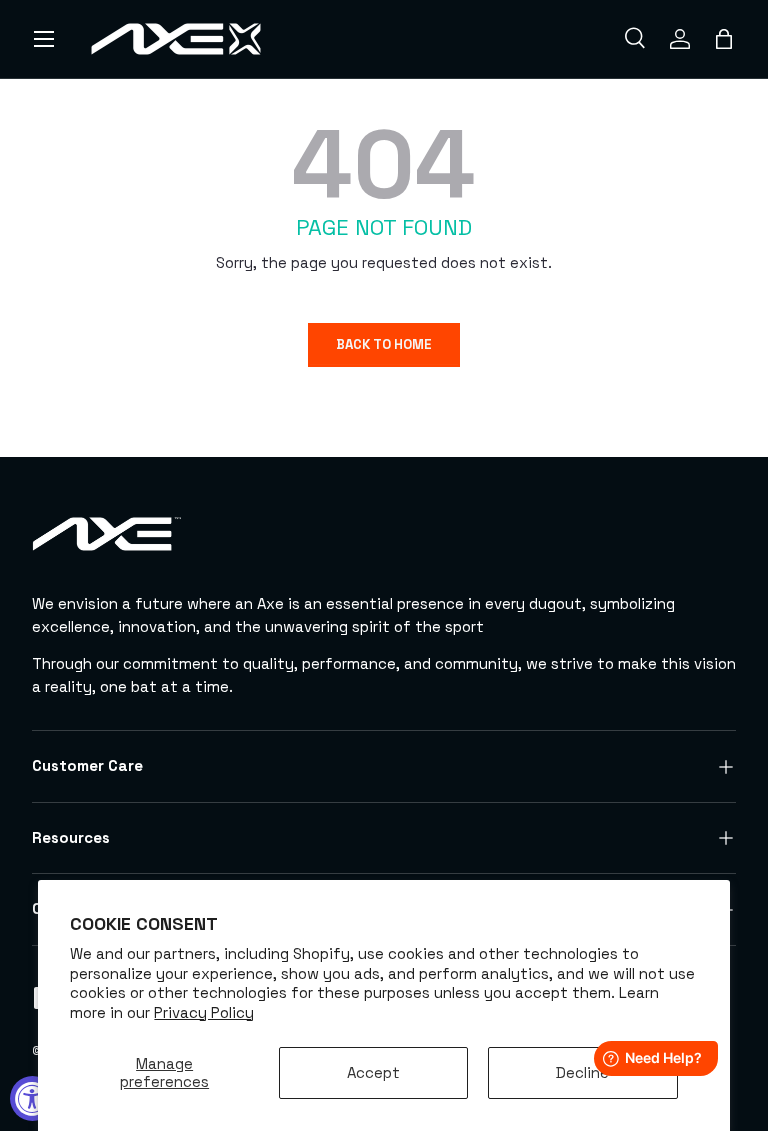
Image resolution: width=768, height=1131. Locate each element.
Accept (373, 1072)
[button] (724, 39)
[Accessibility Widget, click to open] (32, 1098)
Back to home (384, 344)
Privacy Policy (204, 1012)
